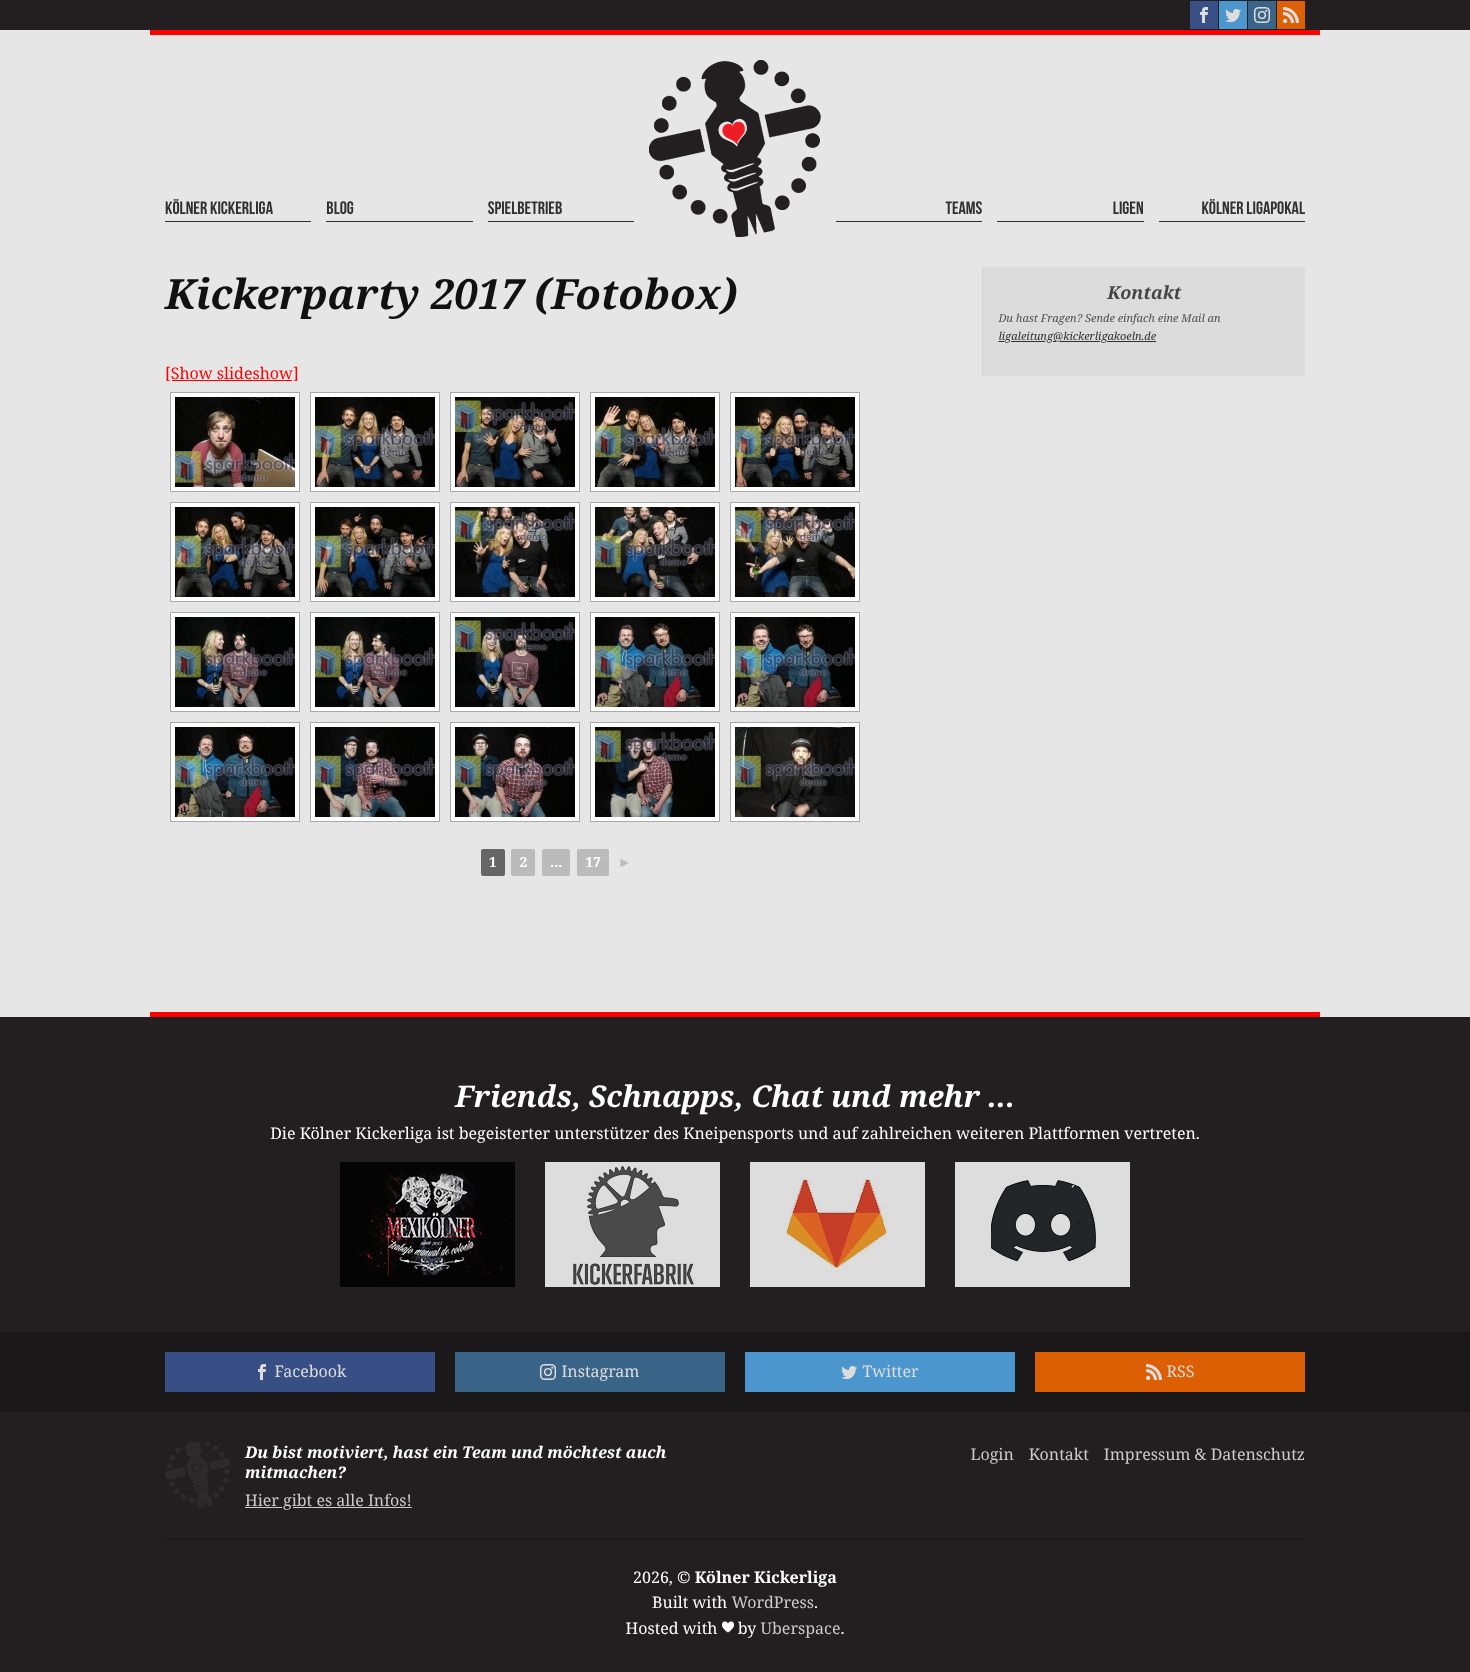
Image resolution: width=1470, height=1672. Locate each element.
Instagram (600, 1371)
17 (593, 862)
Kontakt (1059, 1454)
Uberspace (801, 1628)
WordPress (772, 1602)
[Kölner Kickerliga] (735, 148)
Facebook (311, 1371)
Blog (340, 209)
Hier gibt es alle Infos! (328, 1500)
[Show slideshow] (232, 373)
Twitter (890, 1371)
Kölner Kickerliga (219, 209)
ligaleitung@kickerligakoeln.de (1077, 336)
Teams (964, 209)
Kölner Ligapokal (1253, 209)
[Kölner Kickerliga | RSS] (1291, 15)
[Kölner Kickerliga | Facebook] (1204, 15)
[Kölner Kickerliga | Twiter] (1233, 15)
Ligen (1128, 209)
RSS (1181, 1371)
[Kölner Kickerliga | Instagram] (1262, 15)
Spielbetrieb (525, 209)
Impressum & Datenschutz (1204, 1454)
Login (991, 1454)
